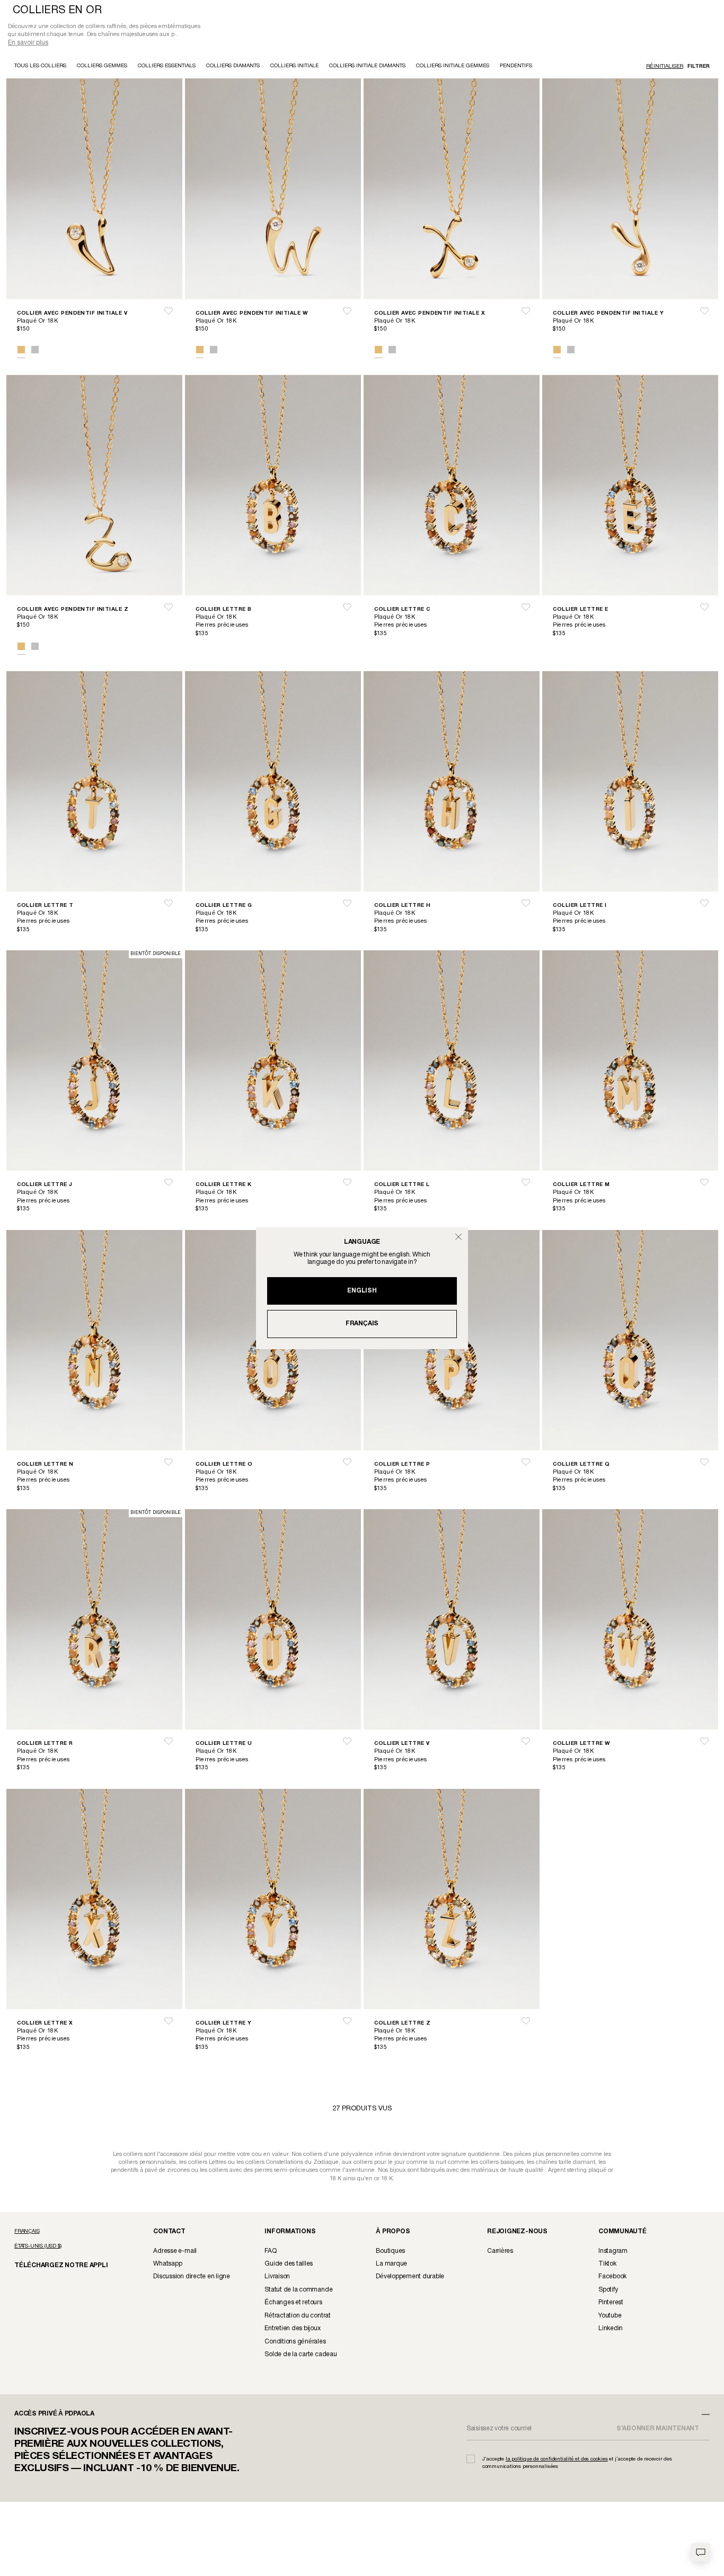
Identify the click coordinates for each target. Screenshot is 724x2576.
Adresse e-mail (175, 2252)
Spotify (608, 2291)
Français (362, 1323)
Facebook (612, 2278)
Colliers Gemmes (102, 67)
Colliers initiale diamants (367, 67)
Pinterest (611, 2303)
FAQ (270, 2252)
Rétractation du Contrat (298, 2317)
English (362, 1291)
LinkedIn (611, 2329)
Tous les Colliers (40, 67)
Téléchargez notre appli (54, 2266)
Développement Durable (410, 2278)
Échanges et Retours (293, 2303)
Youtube (610, 2317)
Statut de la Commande (298, 2291)
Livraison (277, 2278)
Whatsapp (167, 2265)
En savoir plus (28, 44)
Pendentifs (516, 67)
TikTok (607, 2265)
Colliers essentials (167, 67)
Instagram (613, 2252)
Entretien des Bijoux (292, 2329)
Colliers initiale (294, 67)
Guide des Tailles (289, 2265)
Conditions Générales (295, 2343)
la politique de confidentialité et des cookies (557, 2460)
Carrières (500, 2252)
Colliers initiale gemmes (453, 67)
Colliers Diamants (233, 67)
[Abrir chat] (700, 2552)
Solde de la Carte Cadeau (301, 2355)
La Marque (391, 2265)
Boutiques (390, 2252)
